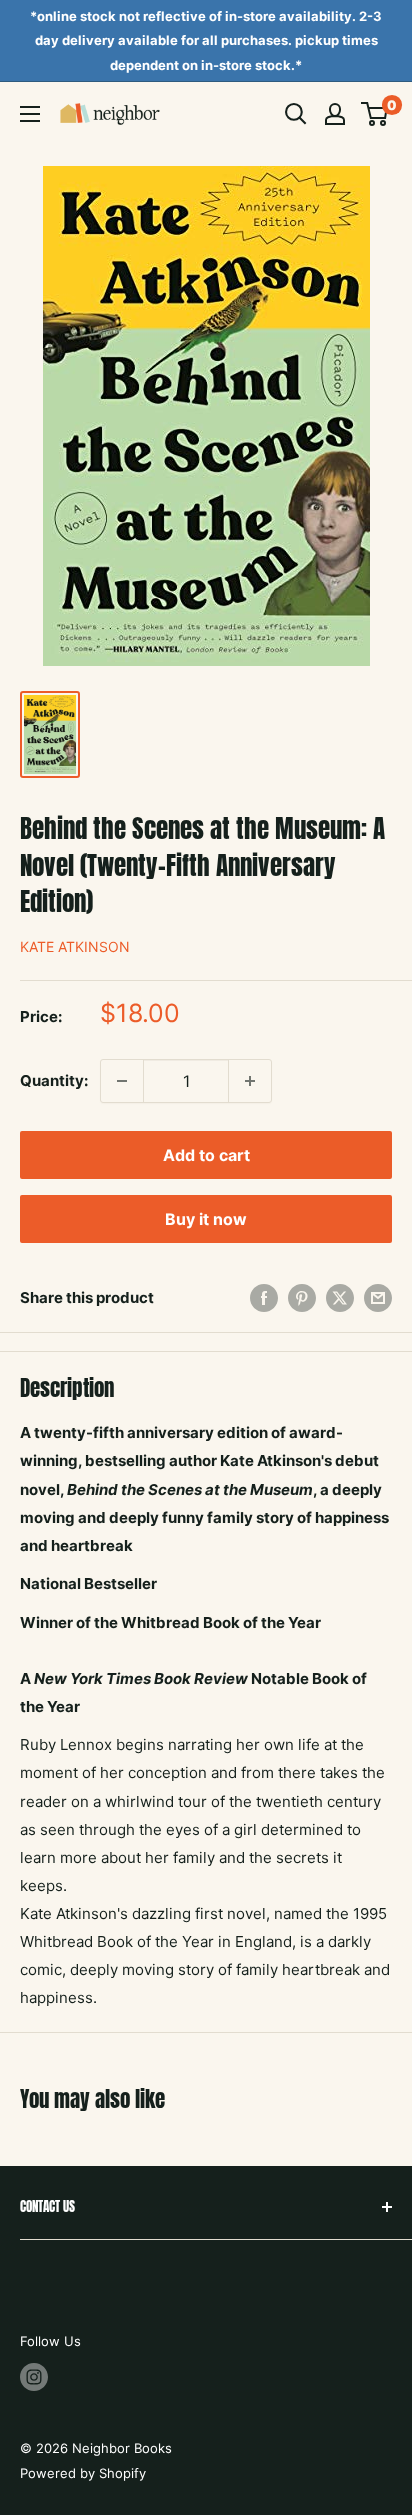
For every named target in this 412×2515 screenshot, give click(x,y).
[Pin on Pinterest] (302, 1297)
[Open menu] (30, 114)
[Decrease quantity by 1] (122, 1081)
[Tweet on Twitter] (340, 1297)
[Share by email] (378, 1297)
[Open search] (296, 114)
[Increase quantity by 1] (250, 1081)
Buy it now (206, 1219)
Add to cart (206, 1155)
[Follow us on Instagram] (34, 2377)
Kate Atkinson (75, 946)
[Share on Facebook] (264, 1297)
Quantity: (54, 1080)
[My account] (335, 114)
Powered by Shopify (83, 2473)
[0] (375, 114)
